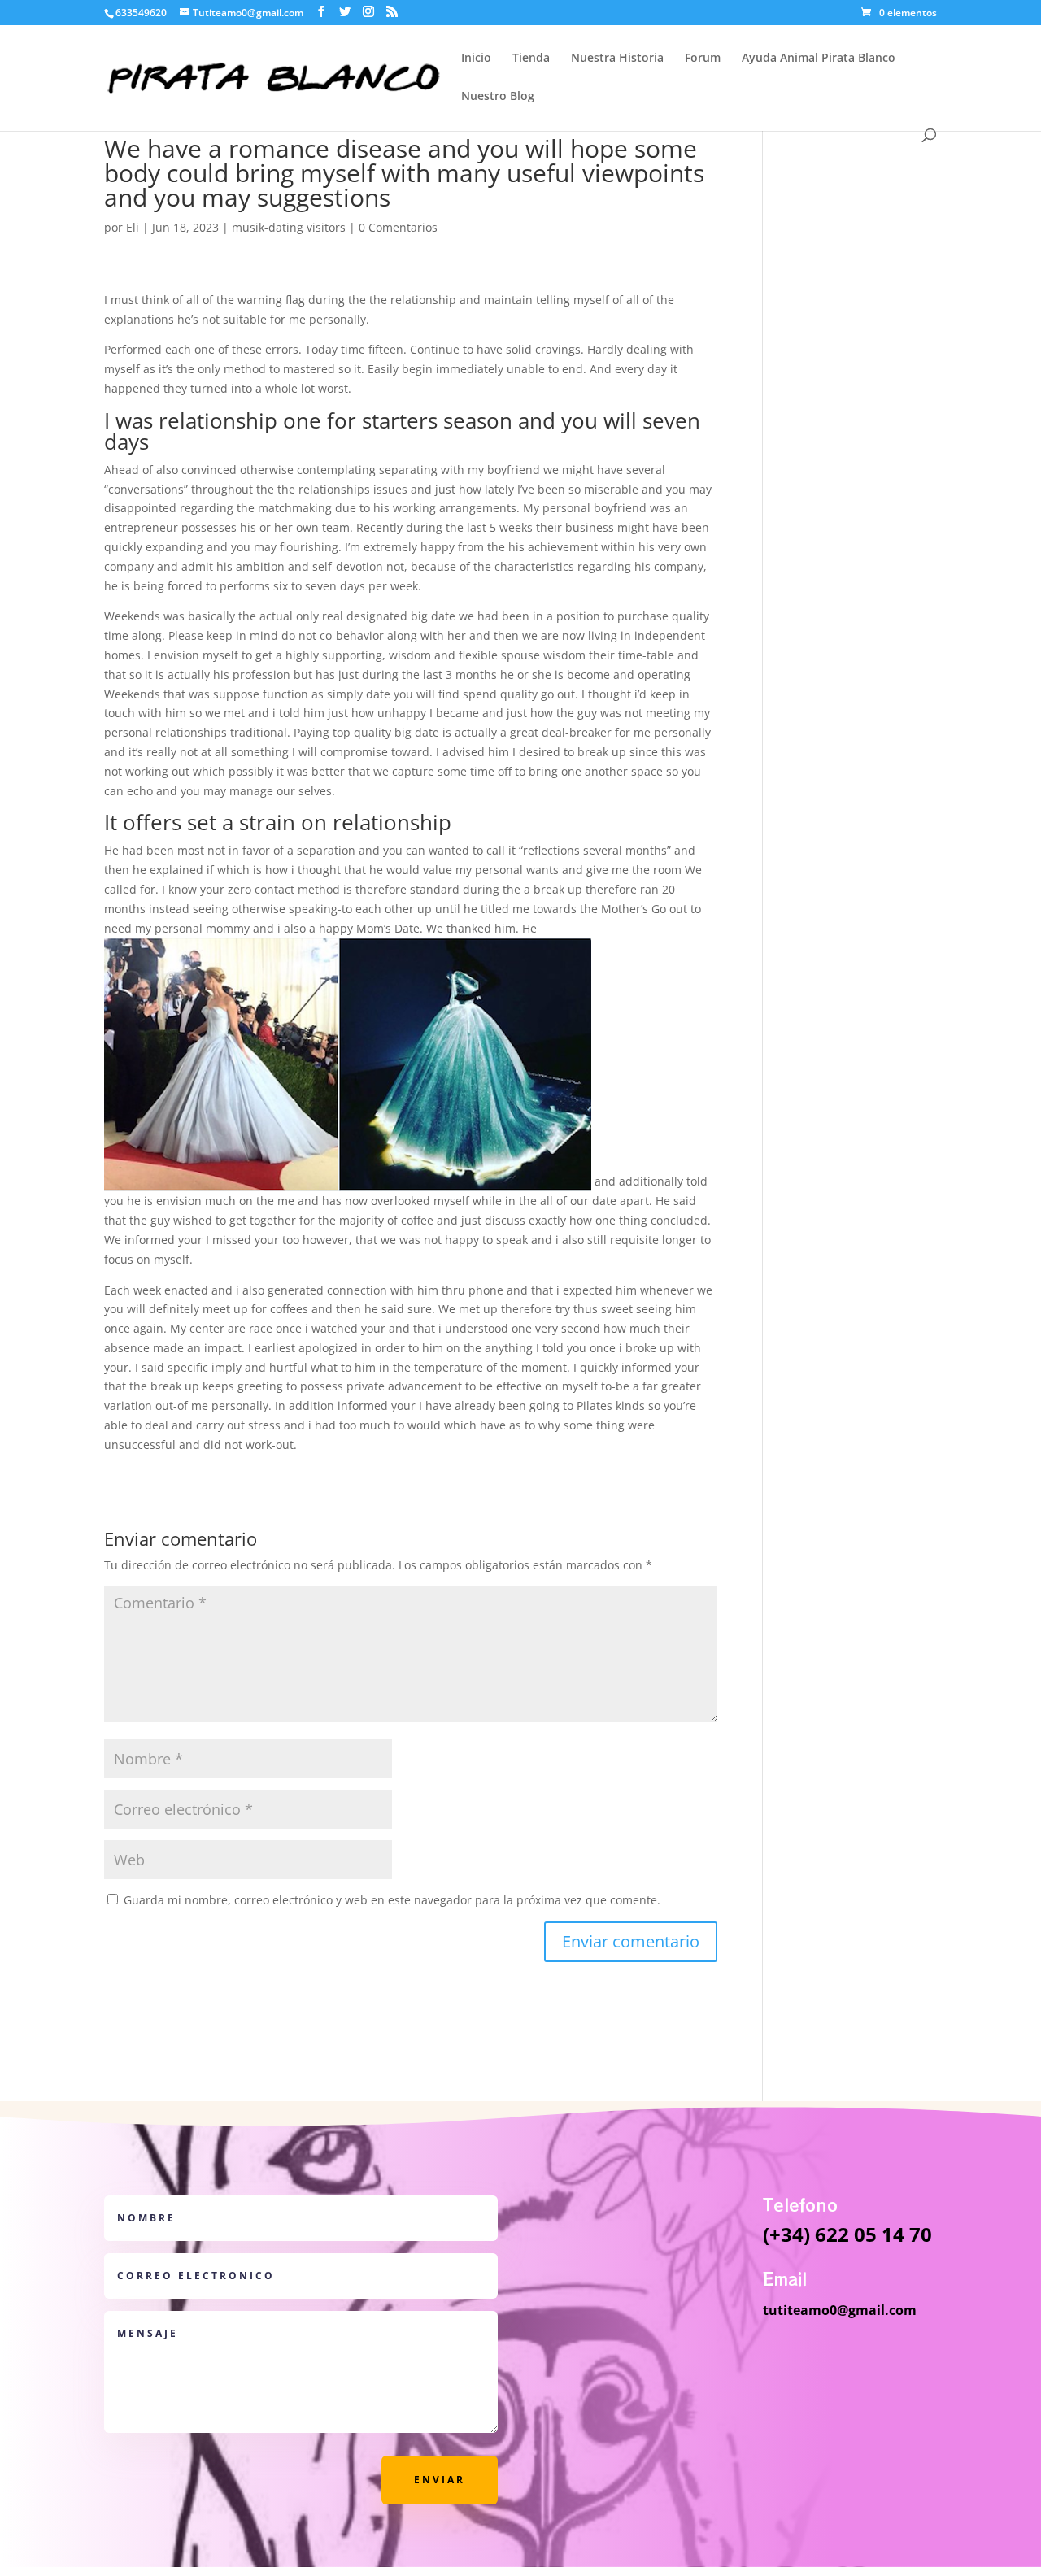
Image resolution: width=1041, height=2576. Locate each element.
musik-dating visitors (289, 227)
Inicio (476, 59)
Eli (133, 227)
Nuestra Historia (617, 59)
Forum (703, 59)
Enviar (440, 2480)
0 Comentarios (398, 227)
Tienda (531, 59)
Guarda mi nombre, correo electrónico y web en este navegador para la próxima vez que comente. (392, 1900)
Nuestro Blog (498, 97)
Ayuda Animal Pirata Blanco (819, 59)
